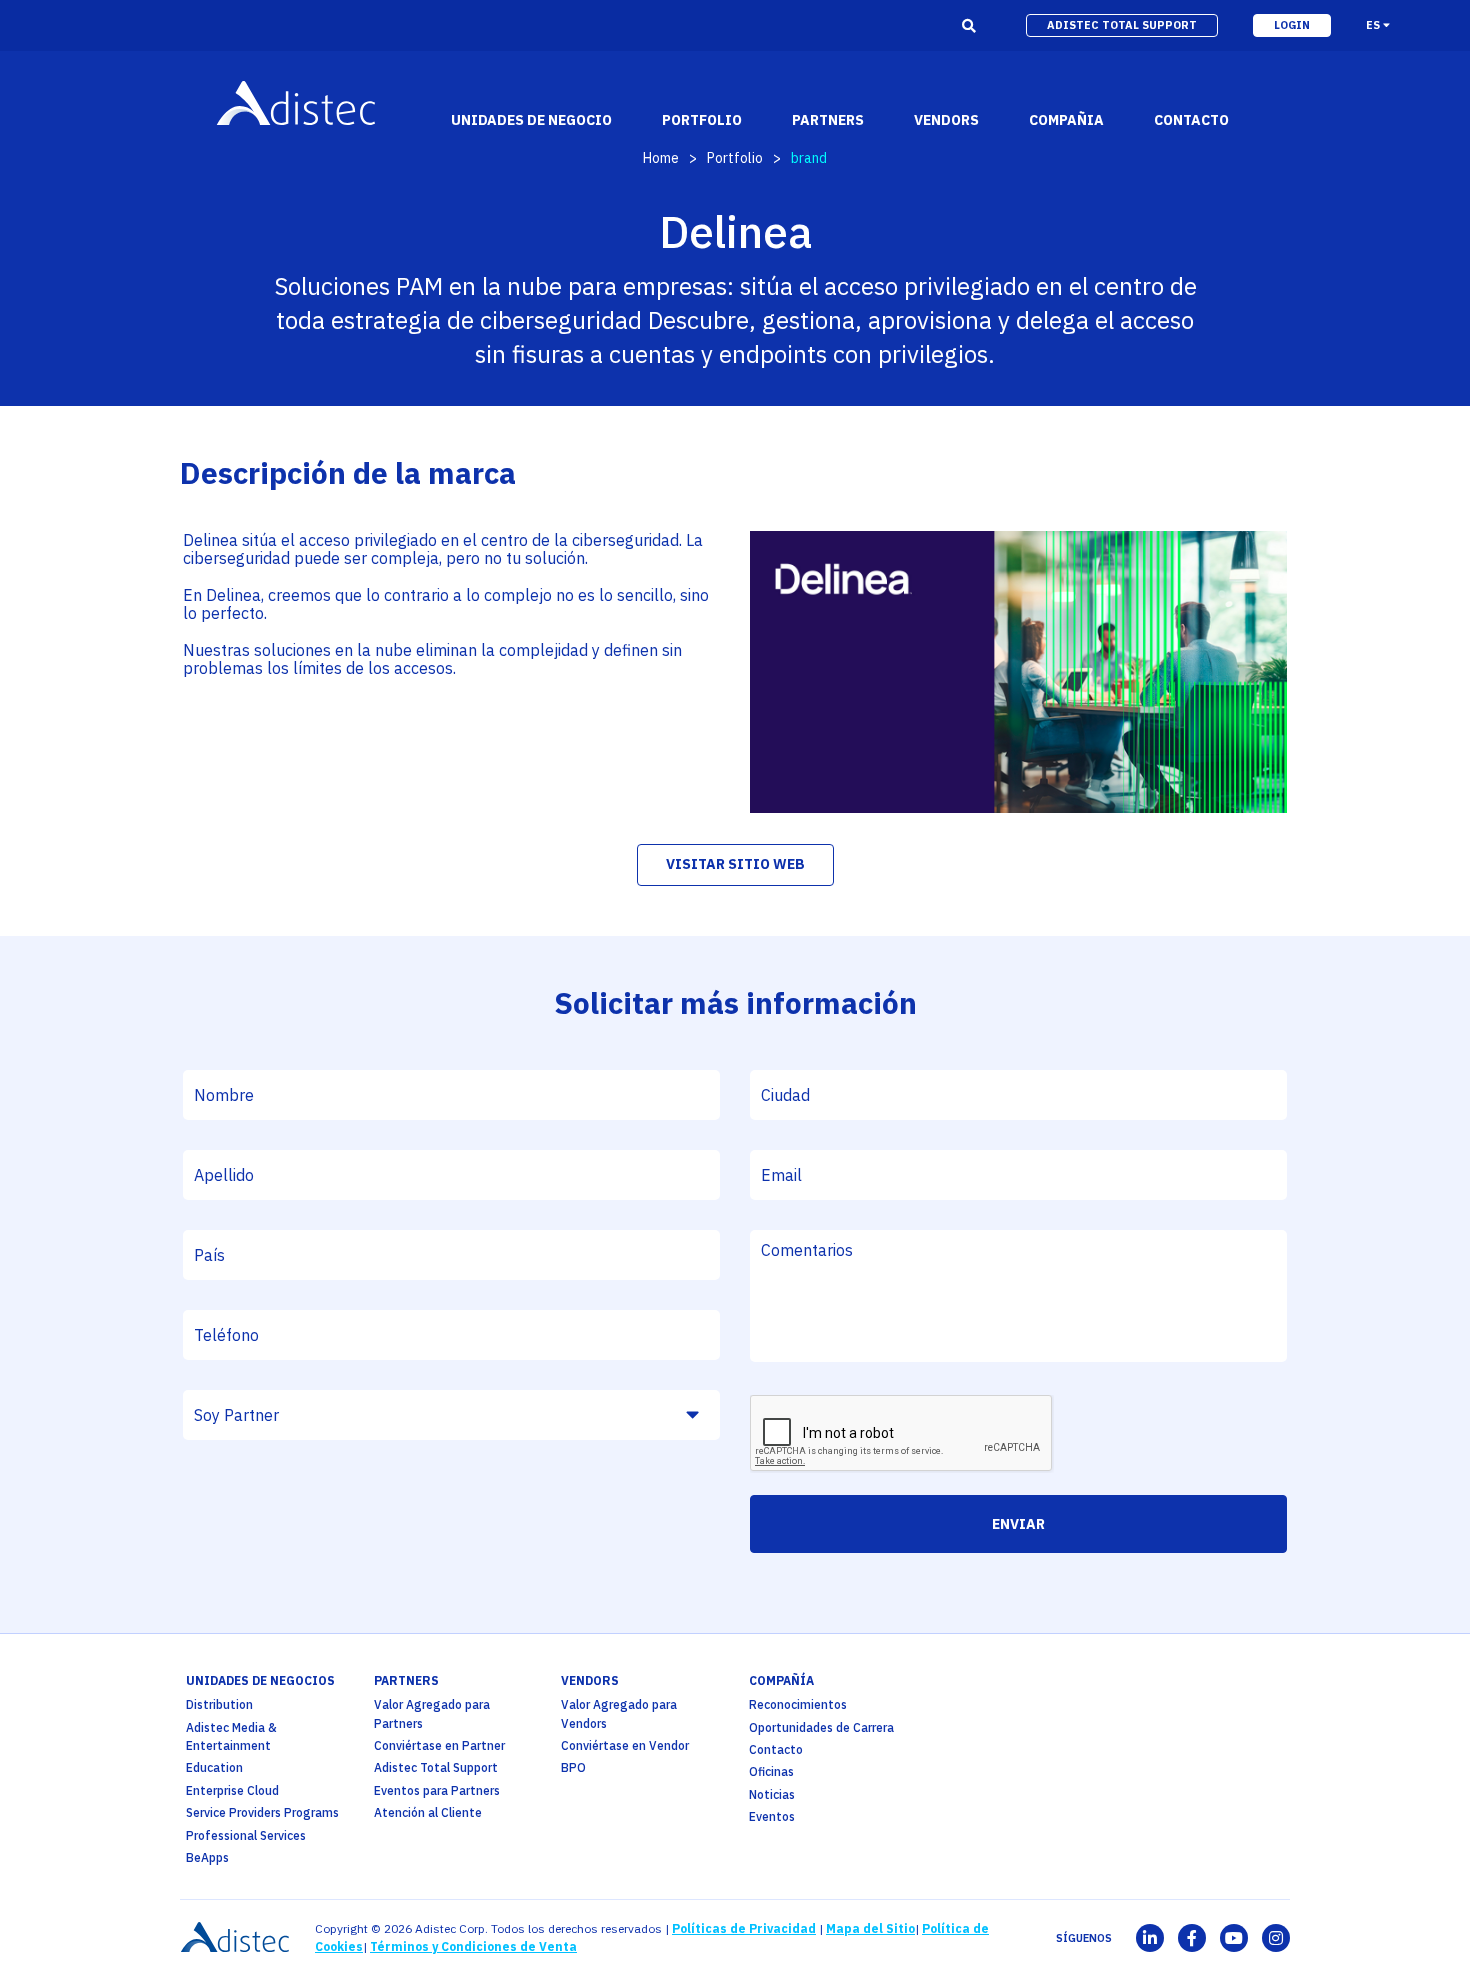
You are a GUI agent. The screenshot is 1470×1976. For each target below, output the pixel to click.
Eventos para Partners (437, 1790)
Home (661, 158)
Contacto (776, 1749)
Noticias (772, 1794)
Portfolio (735, 158)
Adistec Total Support (436, 1767)
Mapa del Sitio (870, 1928)
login (1292, 25)
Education (214, 1767)
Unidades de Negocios (260, 1680)
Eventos (772, 1816)
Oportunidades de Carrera (821, 1727)
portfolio (702, 120)
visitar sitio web (735, 864)
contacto (1191, 120)
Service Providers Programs (262, 1812)
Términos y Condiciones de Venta (473, 1946)
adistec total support (1122, 25)
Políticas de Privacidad (744, 1928)
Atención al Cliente (428, 1812)
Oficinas (771, 1771)
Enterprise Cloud (232, 1790)
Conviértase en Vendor (625, 1745)
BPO (573, 1767)
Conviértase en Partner (439, 1745)
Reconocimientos (798, 1704)
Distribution (219, 1704)
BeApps (207, 1857)
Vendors (590, 1680)
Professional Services (246, 1835)
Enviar (1018, 1524)
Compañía (781, 1680)
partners (406, 1680)
